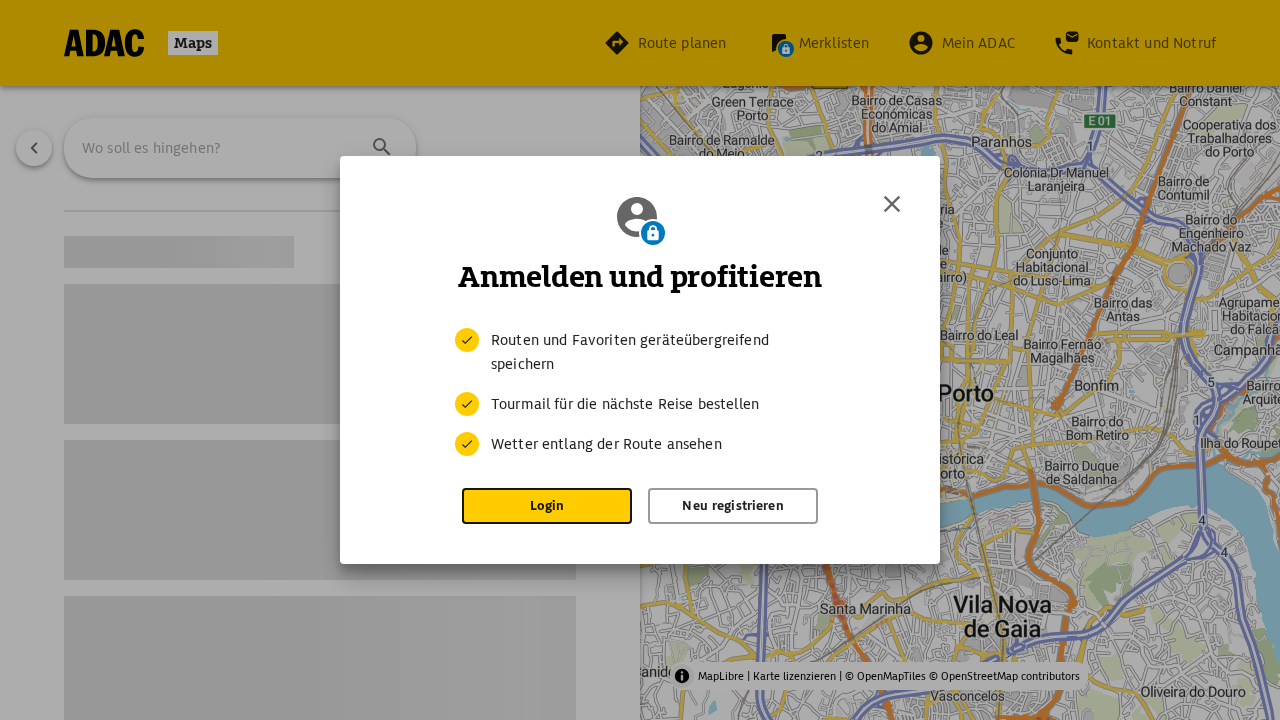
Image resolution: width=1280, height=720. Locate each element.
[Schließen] (892, 204)
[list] (640, 392)
